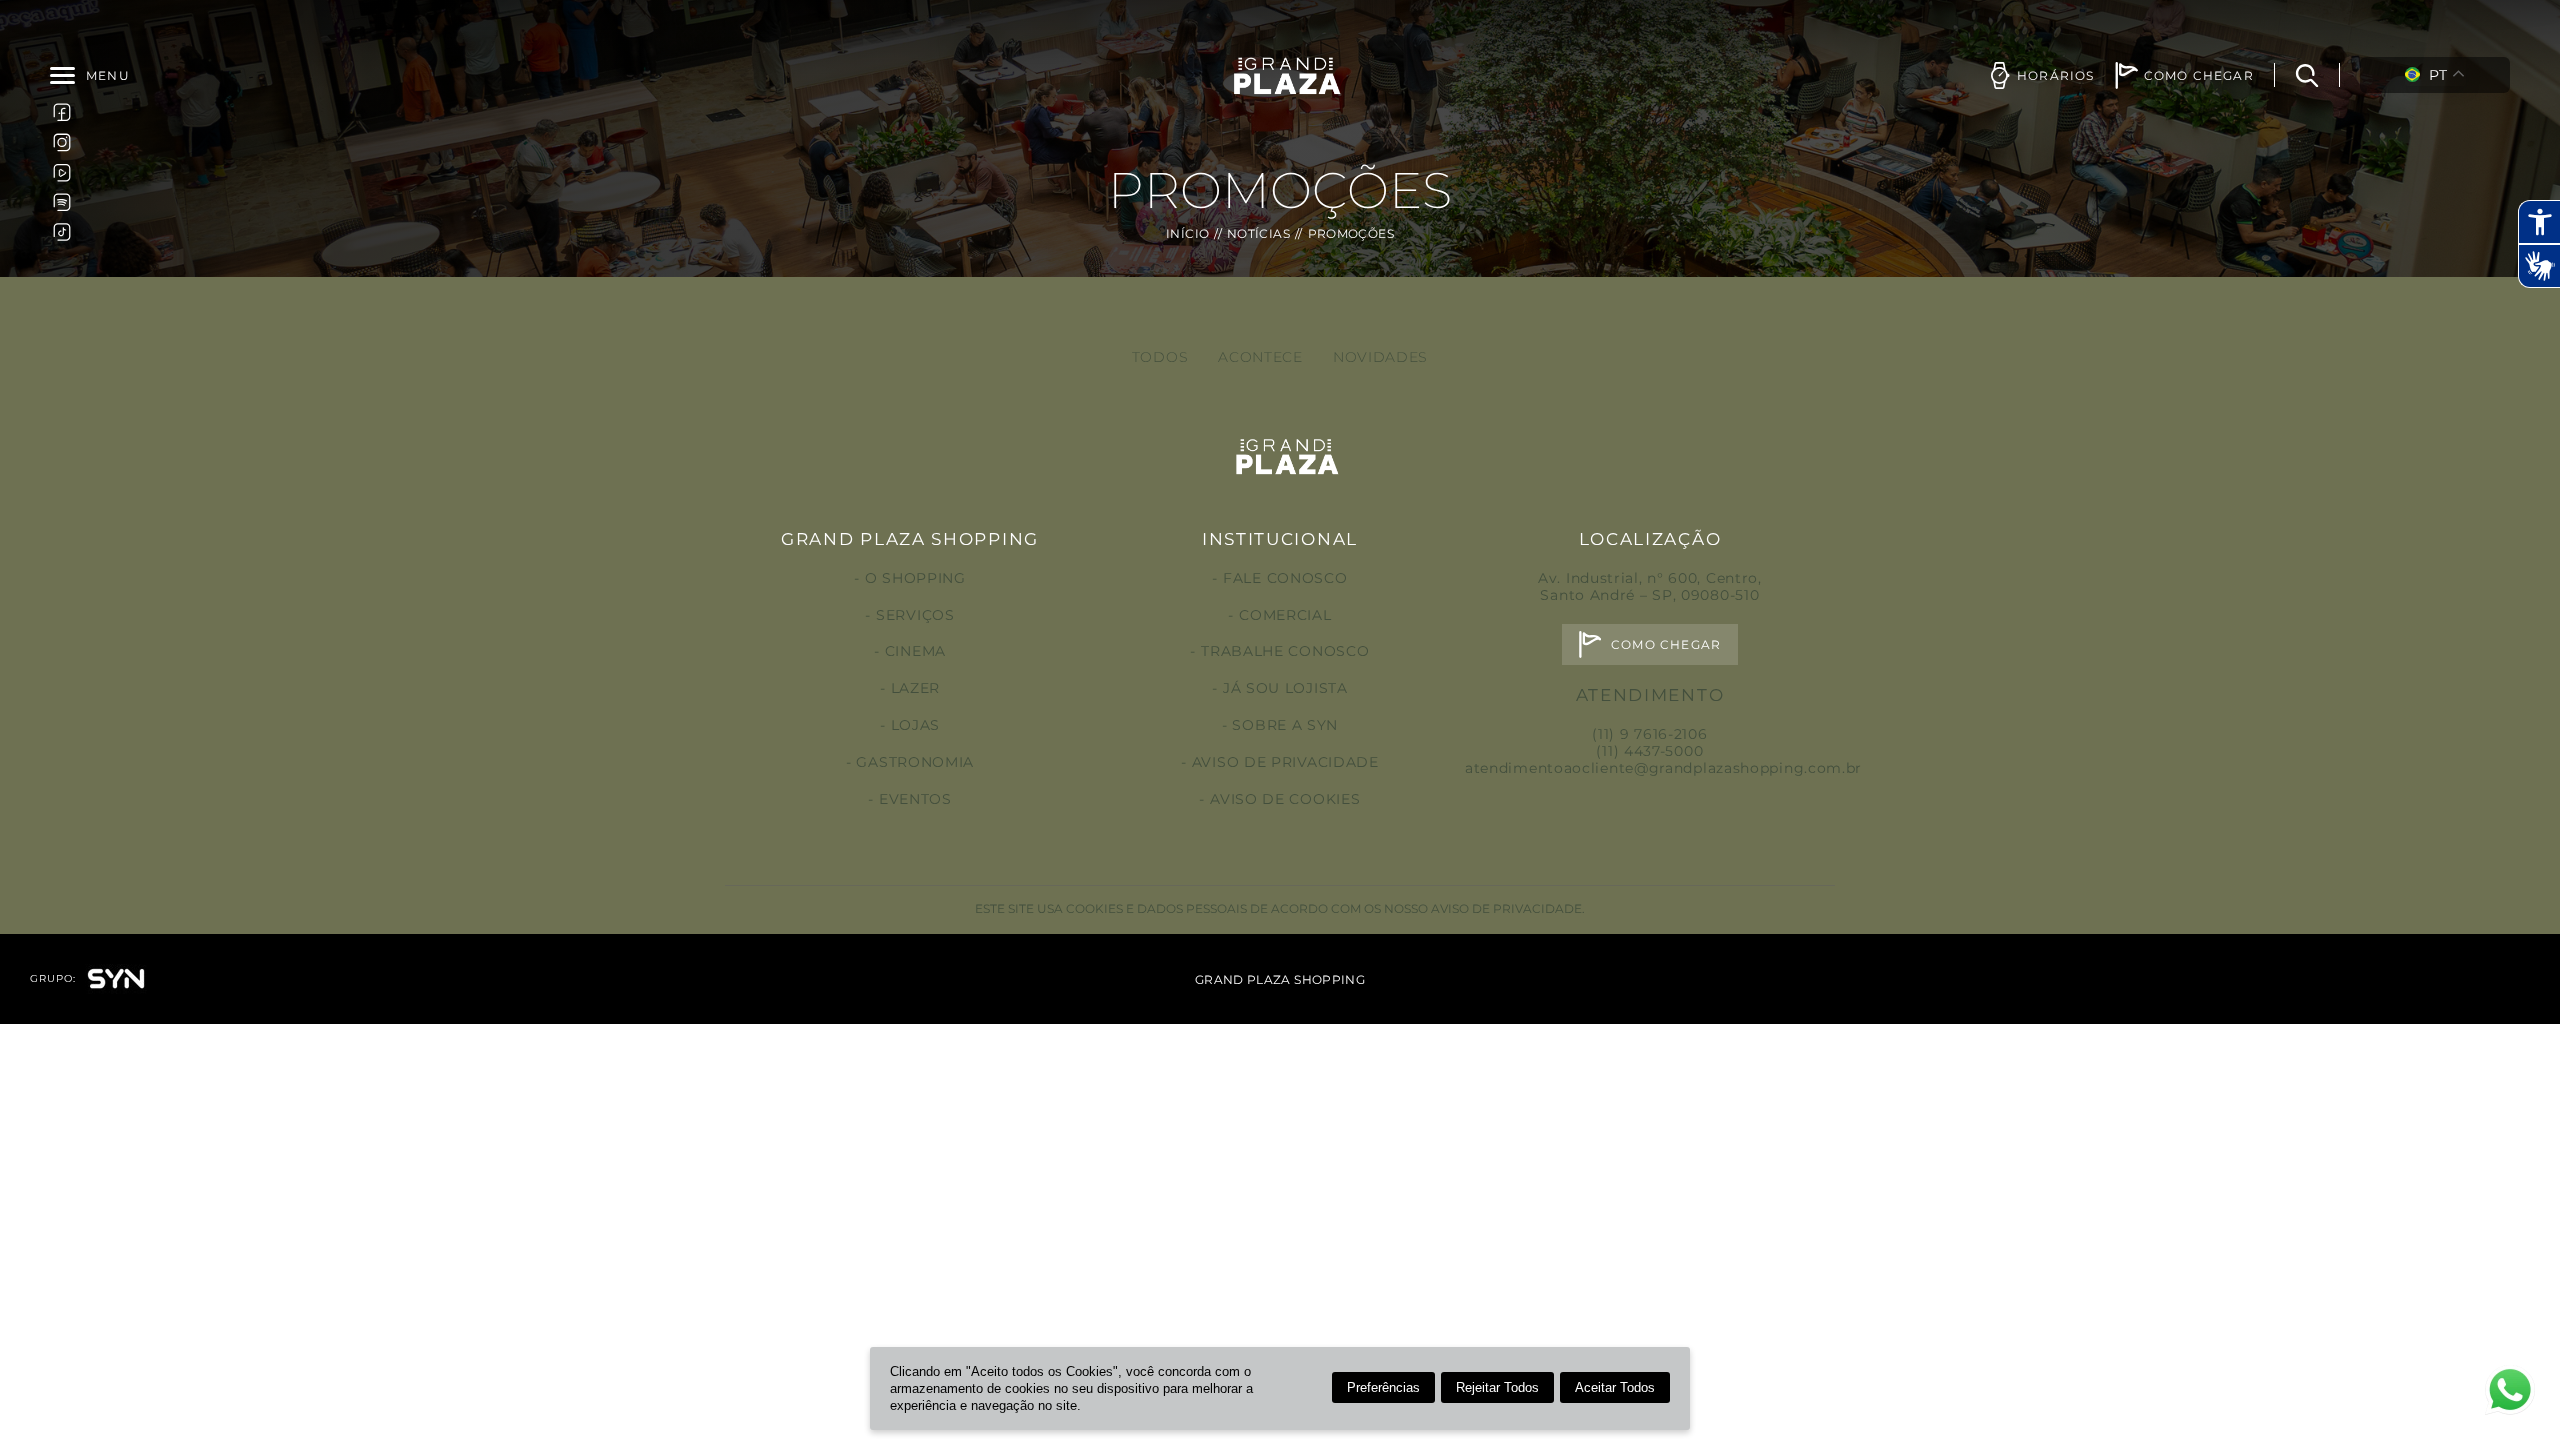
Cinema (915, 651)
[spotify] (62, 202)
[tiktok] (62, 232)
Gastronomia (915, 762)
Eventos (915, 799)
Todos (1160, 357)
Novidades (1380, 357)
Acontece (1260, 357)
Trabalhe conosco (1285, 651)
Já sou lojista (1285, 688)
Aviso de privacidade (1285, 762)
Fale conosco (1285, 578)
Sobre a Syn (1285, 725)
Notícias (1258, 233)
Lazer (915, 688)
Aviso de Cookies (1285, 799)
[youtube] (62, 172)
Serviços (915, 615)
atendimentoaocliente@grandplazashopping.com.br (1663, 768)
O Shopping (915, 578)
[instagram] (62, 142)
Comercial (1285, 615)
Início (1187, 233)
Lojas (915, 725)
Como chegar (1666, 644)
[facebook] (62, 112)
